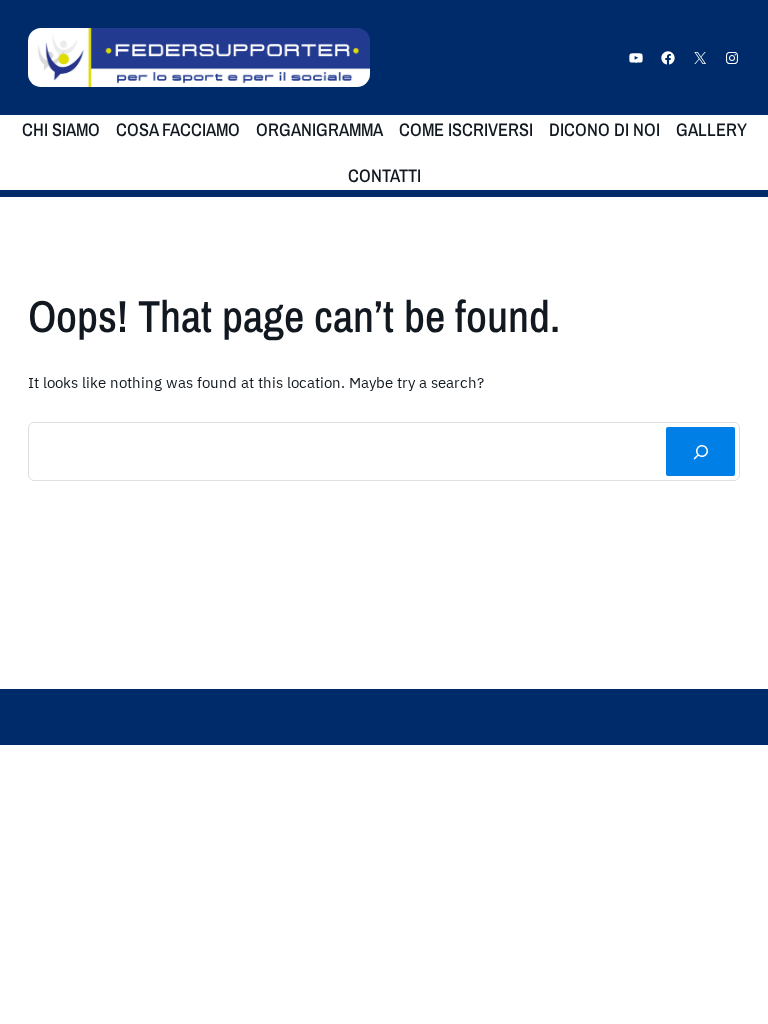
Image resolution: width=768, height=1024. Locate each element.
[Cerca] (700, 451)
